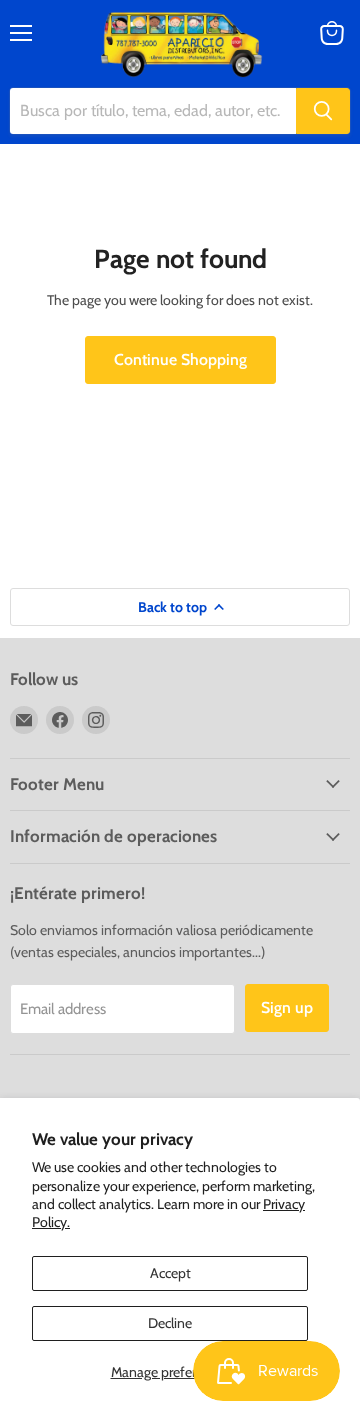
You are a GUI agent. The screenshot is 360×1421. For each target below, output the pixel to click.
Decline (170, 1323)
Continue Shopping (180, 359)
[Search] (323, 111)
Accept (170, 1273)
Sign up (287, 1007)
